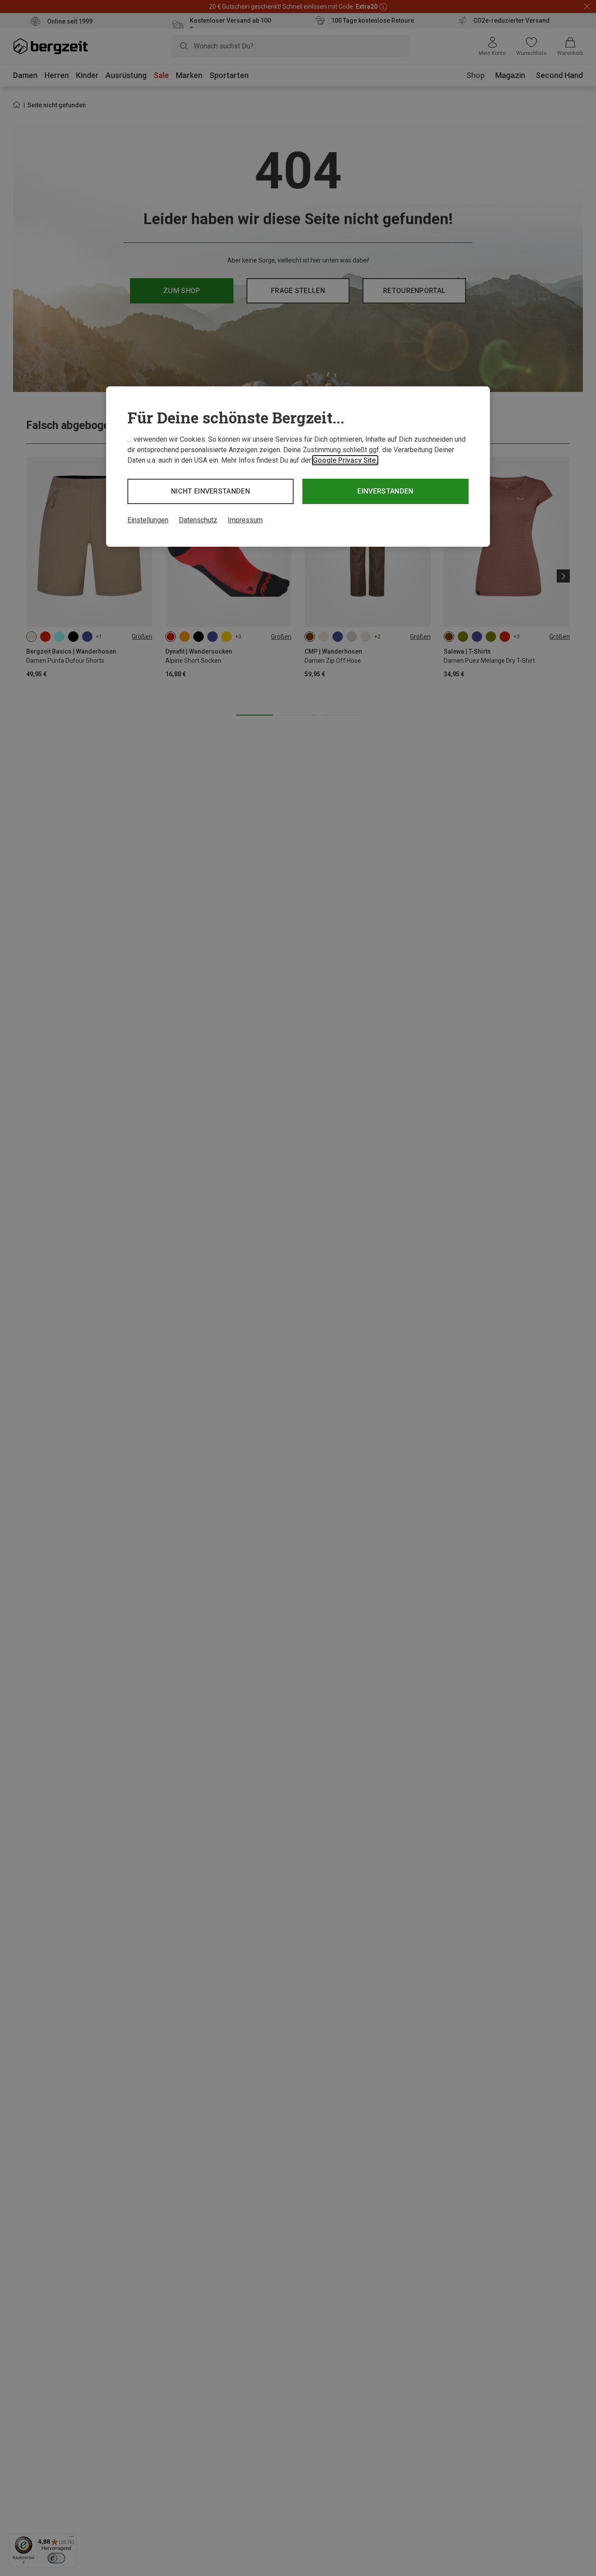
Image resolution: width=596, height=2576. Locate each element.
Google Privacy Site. (345, 460)
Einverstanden (385, 491)
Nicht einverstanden (211, 491)
